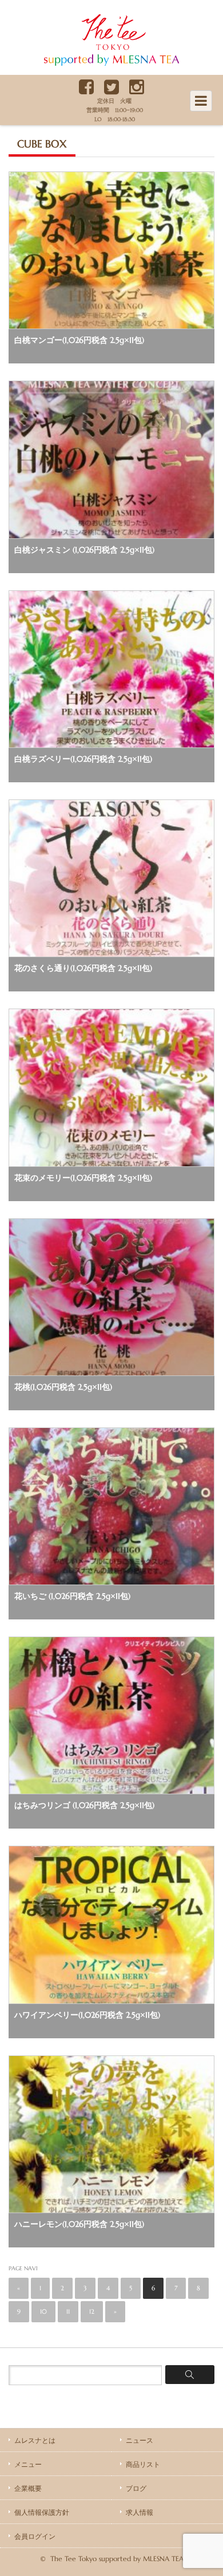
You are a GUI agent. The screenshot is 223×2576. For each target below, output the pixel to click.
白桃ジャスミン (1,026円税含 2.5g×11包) (84, 550)
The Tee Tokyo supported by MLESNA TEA (109, 66)
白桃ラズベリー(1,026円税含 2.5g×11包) (83, 759)
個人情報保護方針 (42, 2512)
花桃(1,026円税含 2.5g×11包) (63, 1387)
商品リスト (143, 2464)
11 (68, 2311)
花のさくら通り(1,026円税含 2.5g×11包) (83, 968)
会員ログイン (35, 2536)
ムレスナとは (35, 2440)
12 (92, 2311)
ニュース (140, 2440)
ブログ (136, 2488)
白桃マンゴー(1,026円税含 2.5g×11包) (79, 340)
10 (43, 2311)
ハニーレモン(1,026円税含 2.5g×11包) (79, 2224)
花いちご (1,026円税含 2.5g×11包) (72, 1596)
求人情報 (140, 2512)
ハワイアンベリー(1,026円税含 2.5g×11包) (87, 2015)
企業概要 (28, 2488)
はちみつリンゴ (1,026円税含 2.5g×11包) (84, 1805)
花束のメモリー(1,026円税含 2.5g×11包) (83, 1178)
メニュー (28, 2464)
